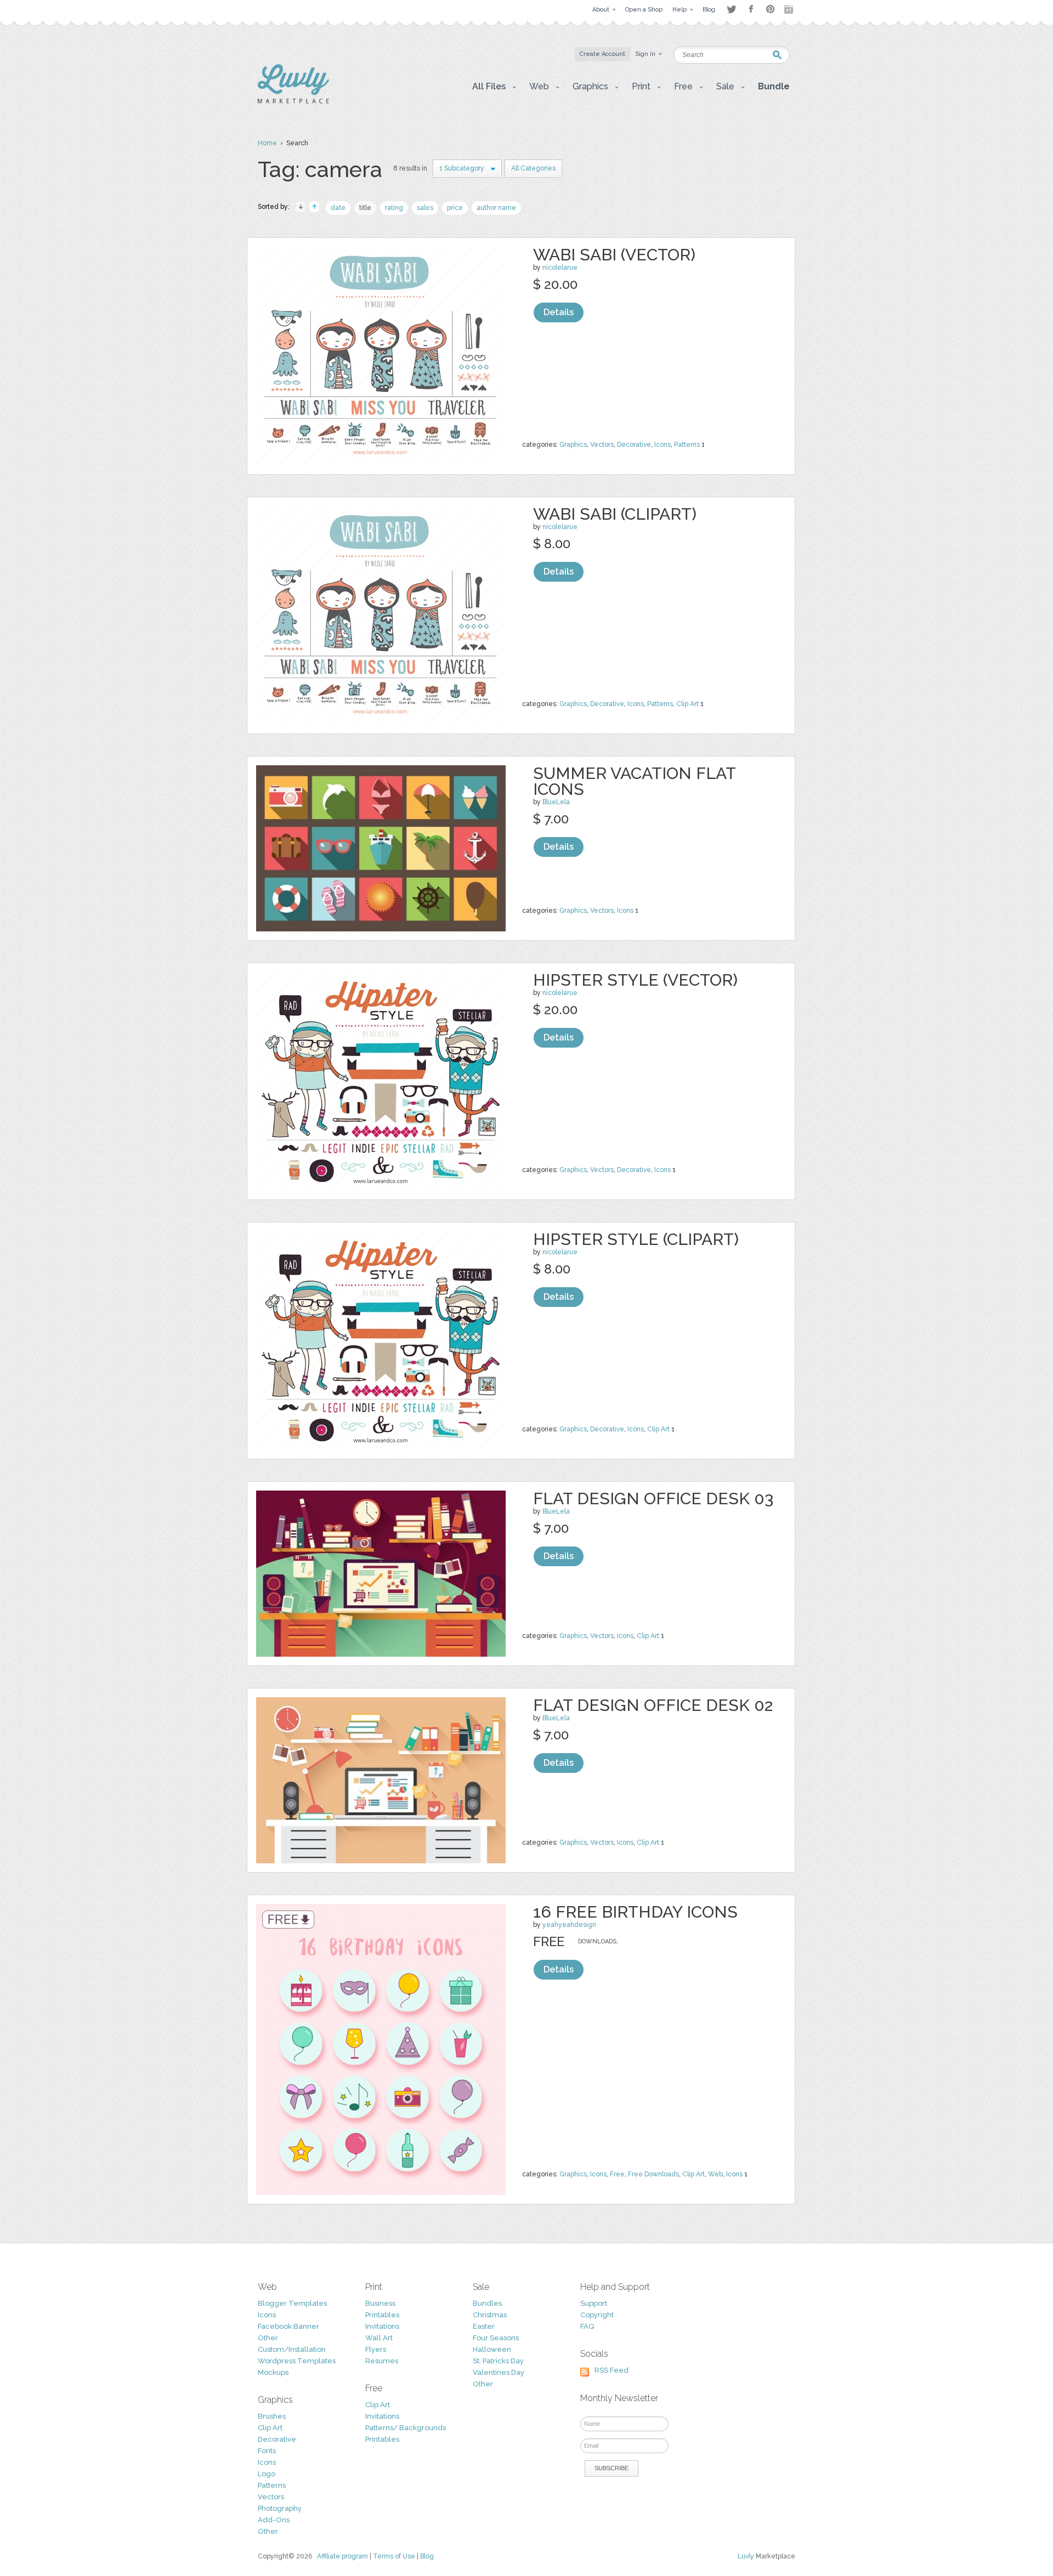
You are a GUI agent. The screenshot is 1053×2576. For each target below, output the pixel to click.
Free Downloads (653, 2174)
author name (496, 208)
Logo (267, 2474)
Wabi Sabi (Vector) (614, 255)
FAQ (587, 2326)
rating (394, 208)
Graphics (573, 445)
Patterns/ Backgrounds (406, 2428)
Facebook (751, 9)
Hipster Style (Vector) (635, 980)
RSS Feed (612, 2370)
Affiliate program (342, 2556)
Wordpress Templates (297, 2361)
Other (268, 2338)
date (338, 208)
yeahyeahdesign (569, 1925)
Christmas (490, 2315)
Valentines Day (499, 2372)
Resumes (382, 2361)
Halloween (492, 2349)
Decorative (634, 445)
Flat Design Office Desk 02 (653, 1705)
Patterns (687, 445)
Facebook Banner (288, 2326)
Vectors (602, 445)
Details (559, 312)
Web (715, 2174)
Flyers (376, 2349)
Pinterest (770, 9)
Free (617, 2174)
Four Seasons (496, 2338)
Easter (484, 2326)
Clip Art (687, 704)
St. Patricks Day (498, 2361)
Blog (427, 2556)
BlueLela (556, 802)
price (455, 208)
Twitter (731, 9)
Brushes (272, 2416)
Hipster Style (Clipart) (636, 1239)
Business (380, 2303)
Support (594, 2303)
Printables (382, 2315)
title (365, 208)
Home (267, 143)
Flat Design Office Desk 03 (653, 1499)
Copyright (597, 2315)
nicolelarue (560, 268)
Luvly (746, 2556)
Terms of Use (394, 2556)
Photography (280, 2508)
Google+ (790, 9)
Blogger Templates (292, 2303)
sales (425, 208)
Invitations (382, 2326)
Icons (663, 445)
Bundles (487, 2303)
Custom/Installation (292, 2349)
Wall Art (379, 2338)
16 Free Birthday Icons (635, 1912)
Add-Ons (274, 2520)
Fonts (267, 2451)
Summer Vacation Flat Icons (634, 781)
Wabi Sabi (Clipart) (615, 514)
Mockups (273, 2372)
